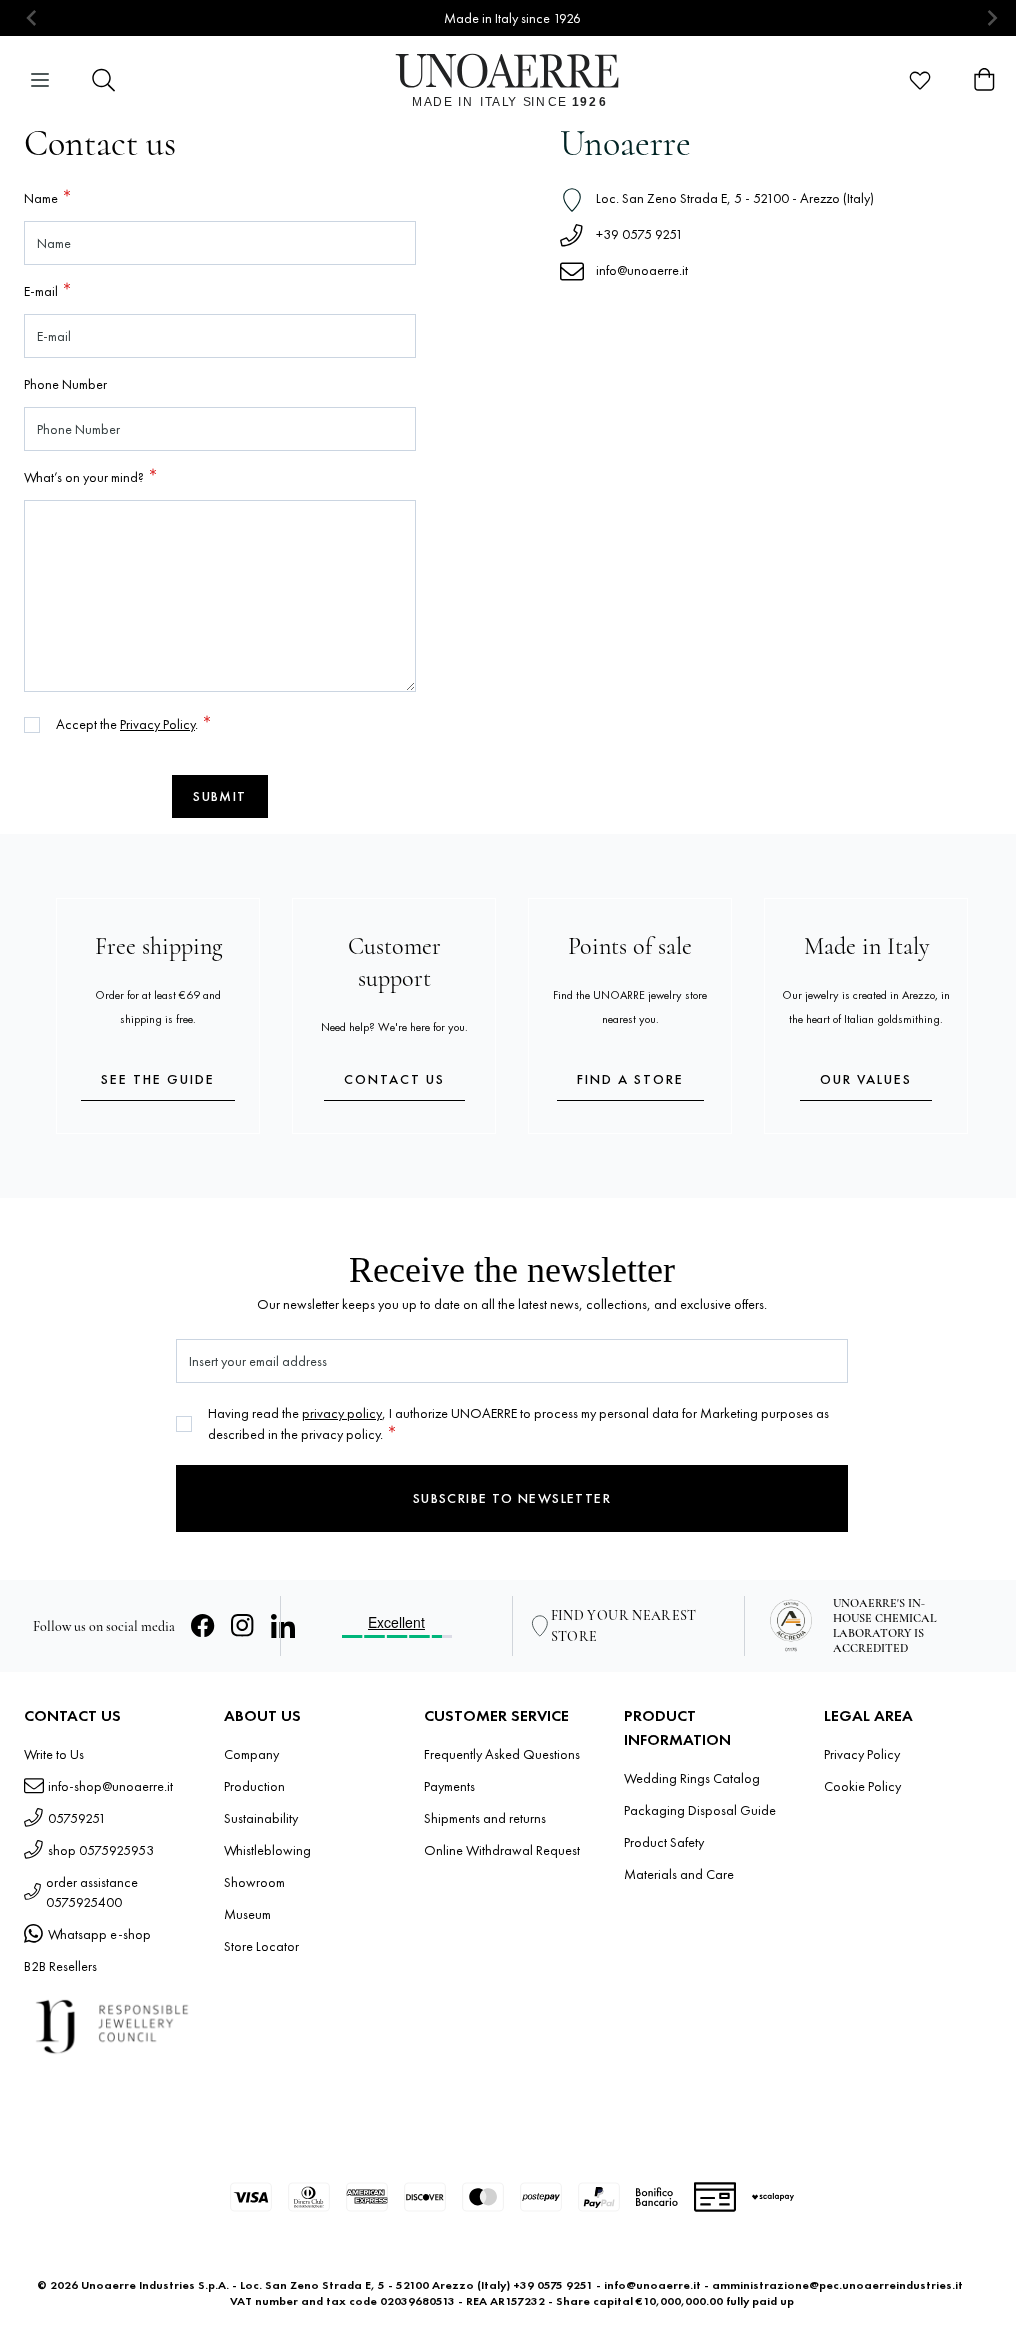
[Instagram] (243, 1626)
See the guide (158, 1079)
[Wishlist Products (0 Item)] (920, 80)
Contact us (394, 1079)
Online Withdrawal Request (502, 1850)
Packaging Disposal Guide (700, 1810)
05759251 (77, 1818)
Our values (866, 1079)
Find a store (630, 1079)
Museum (247, 1914)
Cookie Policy (862, 1786)
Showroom (254, 1882)
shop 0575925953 (101, 1850)
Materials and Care (679, 1874)
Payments (449, 1786)
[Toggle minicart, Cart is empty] (984, 80)
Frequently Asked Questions (502, 1754)
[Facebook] (203, 1626)
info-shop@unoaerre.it (110, 1786)
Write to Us (54, 1754)
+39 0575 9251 (639, 234)
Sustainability (261, 1818)
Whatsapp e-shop (99, 1934)
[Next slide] (991, 18)
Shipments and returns (485, 1818)
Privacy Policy (157, 724)
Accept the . (128, 724)
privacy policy (342, 1413)
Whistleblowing (267, 1850)
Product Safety (664, 1842)
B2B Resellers (60, 1966)
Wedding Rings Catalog (692, 1778)
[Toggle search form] (104, 80)
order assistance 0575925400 (92, 1892)
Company (251, 1754)
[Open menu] (40, 80)
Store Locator (261, 1946)
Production (254, 1786)
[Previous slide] (32, 18)
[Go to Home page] (512, 80)
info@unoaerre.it (642, 270)
